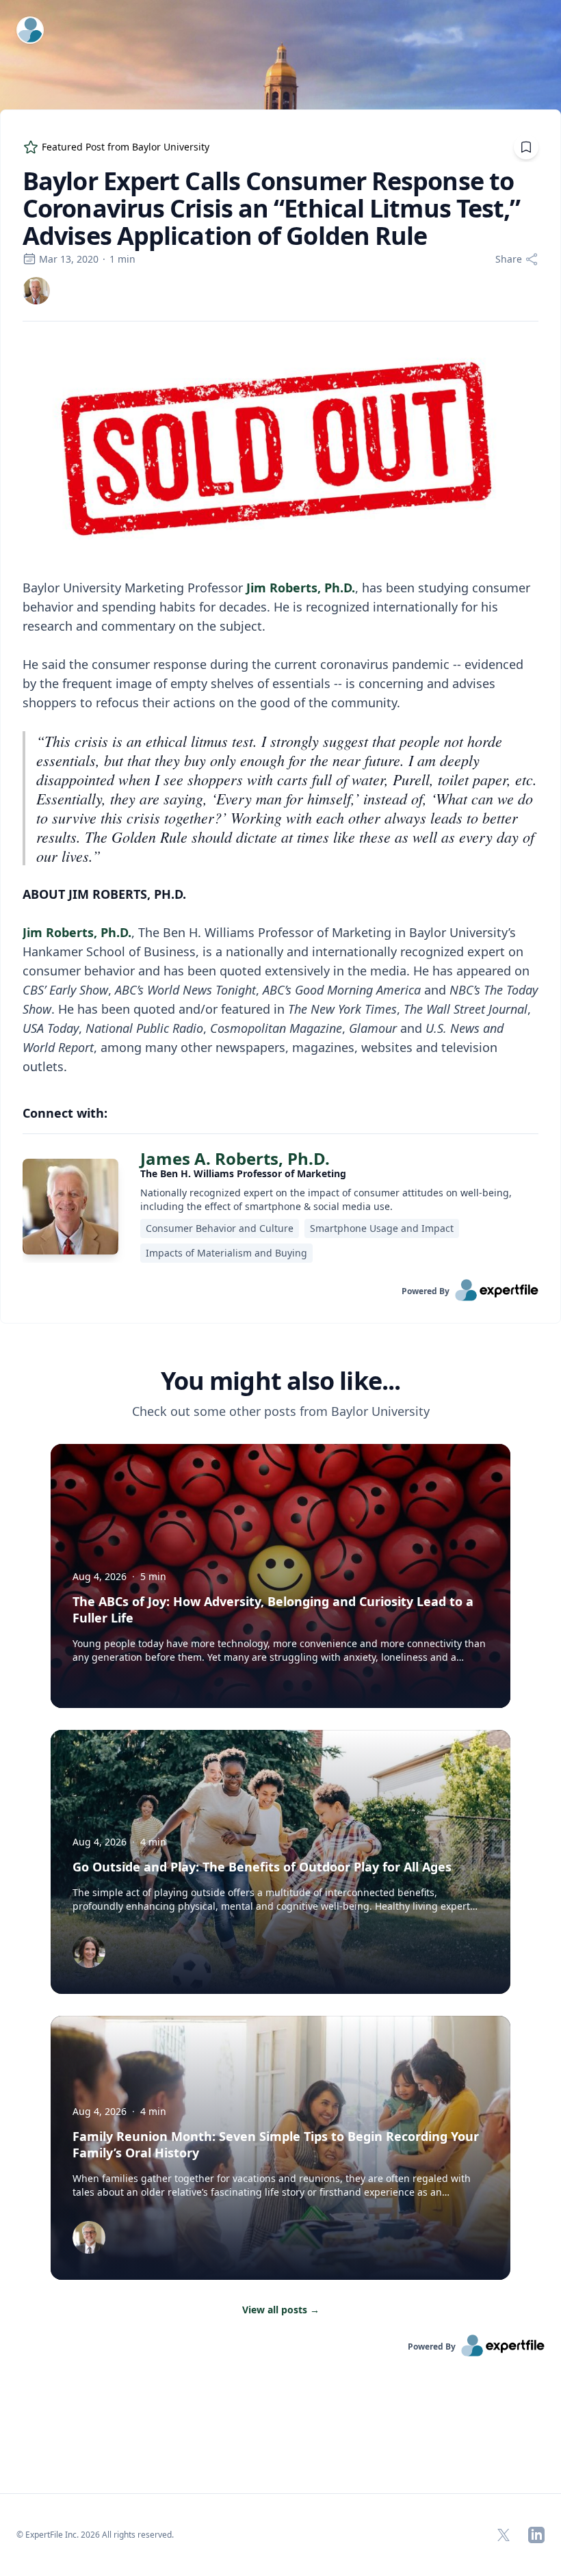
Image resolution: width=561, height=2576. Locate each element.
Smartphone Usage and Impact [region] (382, 1228)
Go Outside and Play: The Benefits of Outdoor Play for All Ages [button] (262, 1867)
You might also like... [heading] (280, 1381)
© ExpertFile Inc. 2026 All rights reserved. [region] (95, 2535)
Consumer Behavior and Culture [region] (220, 1228)
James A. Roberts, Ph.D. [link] (235, 1158)
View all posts (281, 2310)
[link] (36, 291)
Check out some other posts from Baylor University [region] (281, 1411)
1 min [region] (122, 259)
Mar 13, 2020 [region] (69, 259)
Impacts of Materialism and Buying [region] (226, 1253)
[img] (36, 291)
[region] (280, 707)
